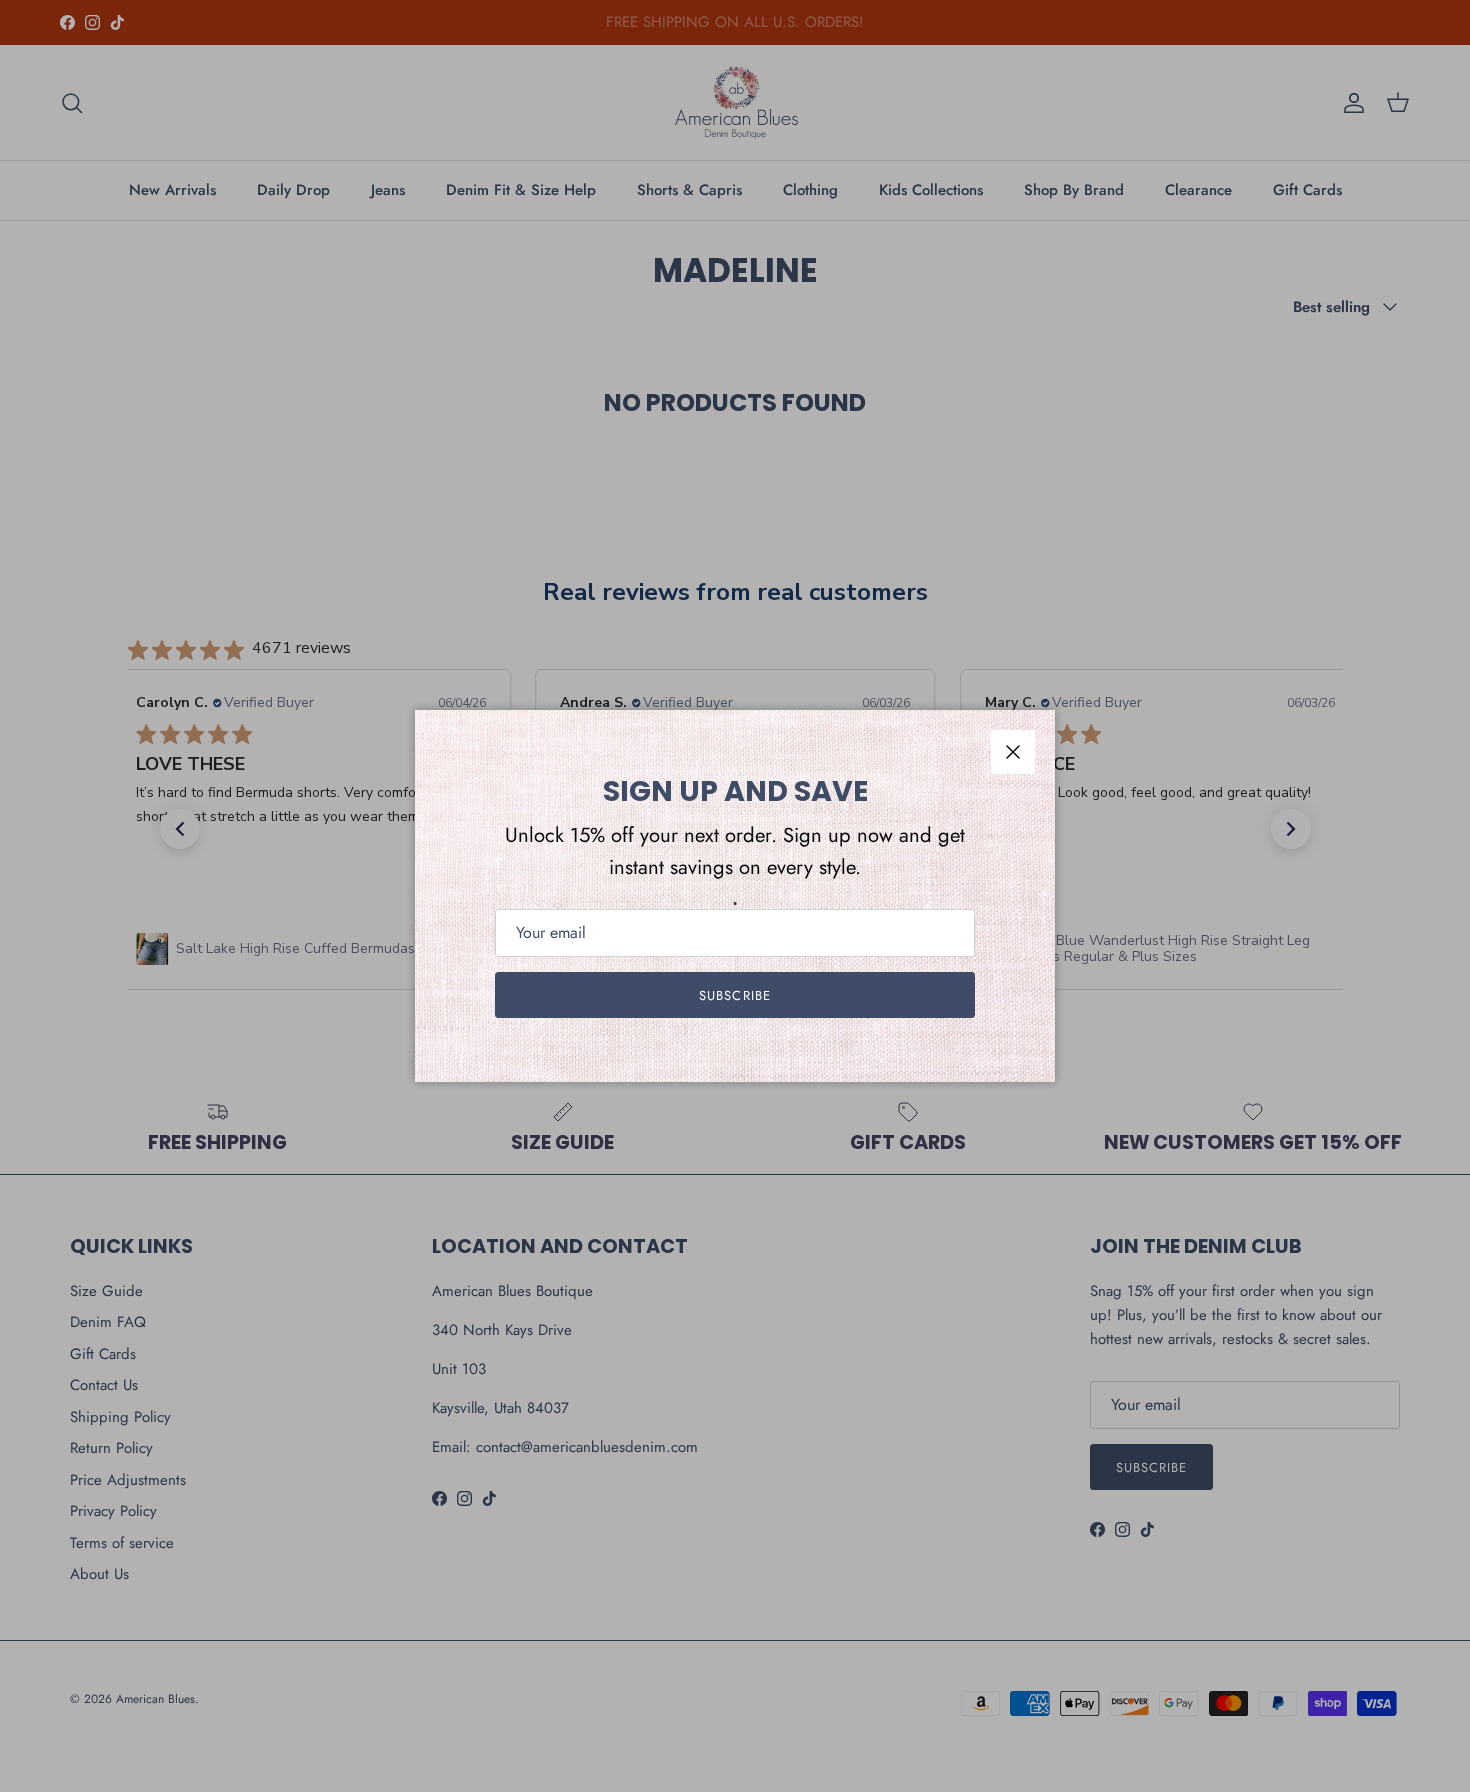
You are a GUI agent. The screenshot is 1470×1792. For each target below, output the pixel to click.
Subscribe (734, 995)
